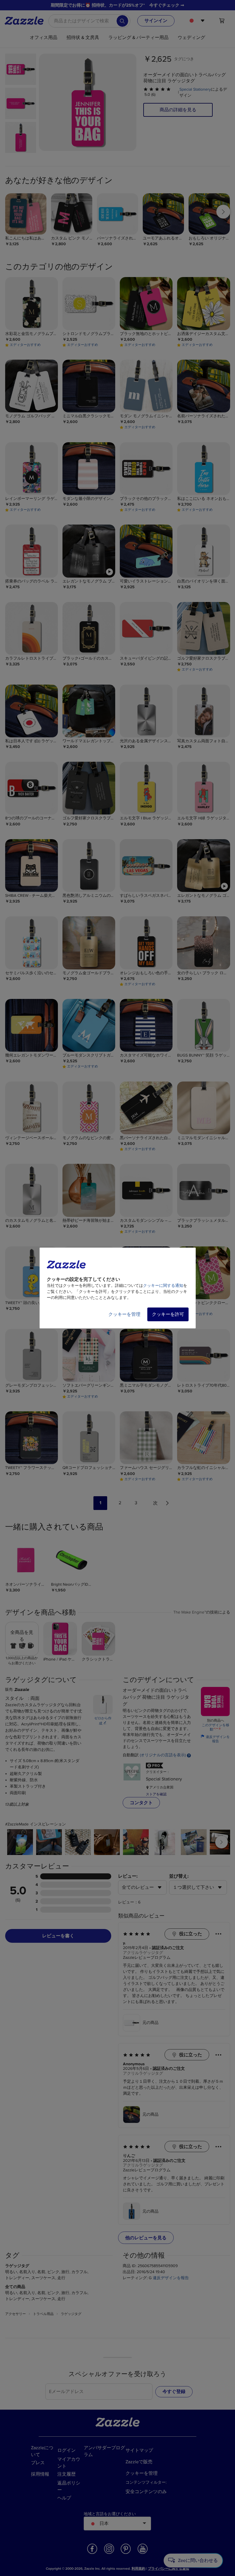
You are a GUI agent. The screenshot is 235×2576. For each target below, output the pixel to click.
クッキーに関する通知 (163, 1286)
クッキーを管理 (124, 1314)
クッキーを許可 (168, 1314)
